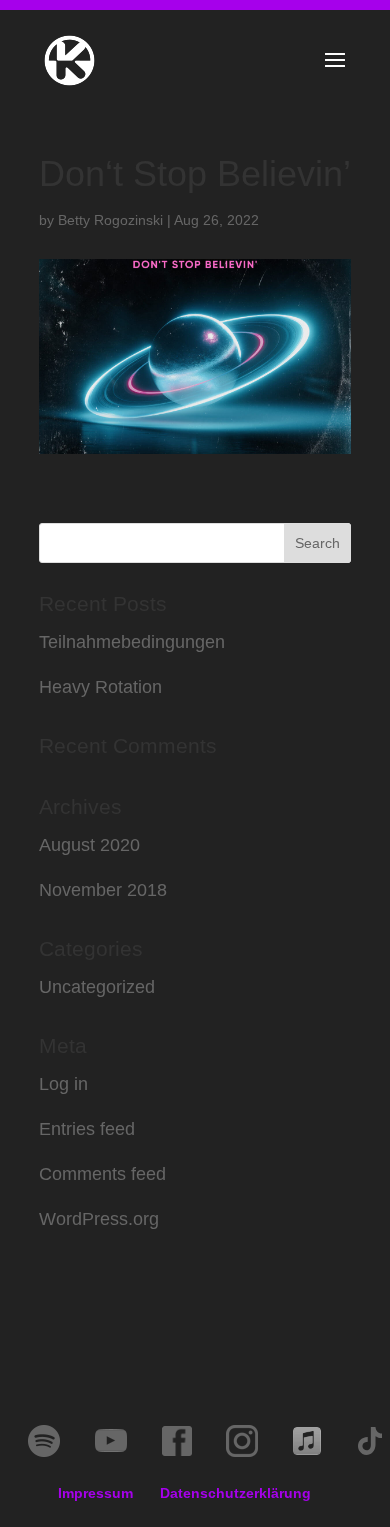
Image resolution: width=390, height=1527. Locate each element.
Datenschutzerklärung (235, 1493)
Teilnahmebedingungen (132, 642)
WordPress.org (99, 1219)
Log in (63, 1084)
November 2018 (103, 890)
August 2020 (89, 845)
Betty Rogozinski (110, 220)
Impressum (95, 1493)
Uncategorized (97, 987)
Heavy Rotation (100, 687)
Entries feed (87, 1129)
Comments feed (102, 1174)
